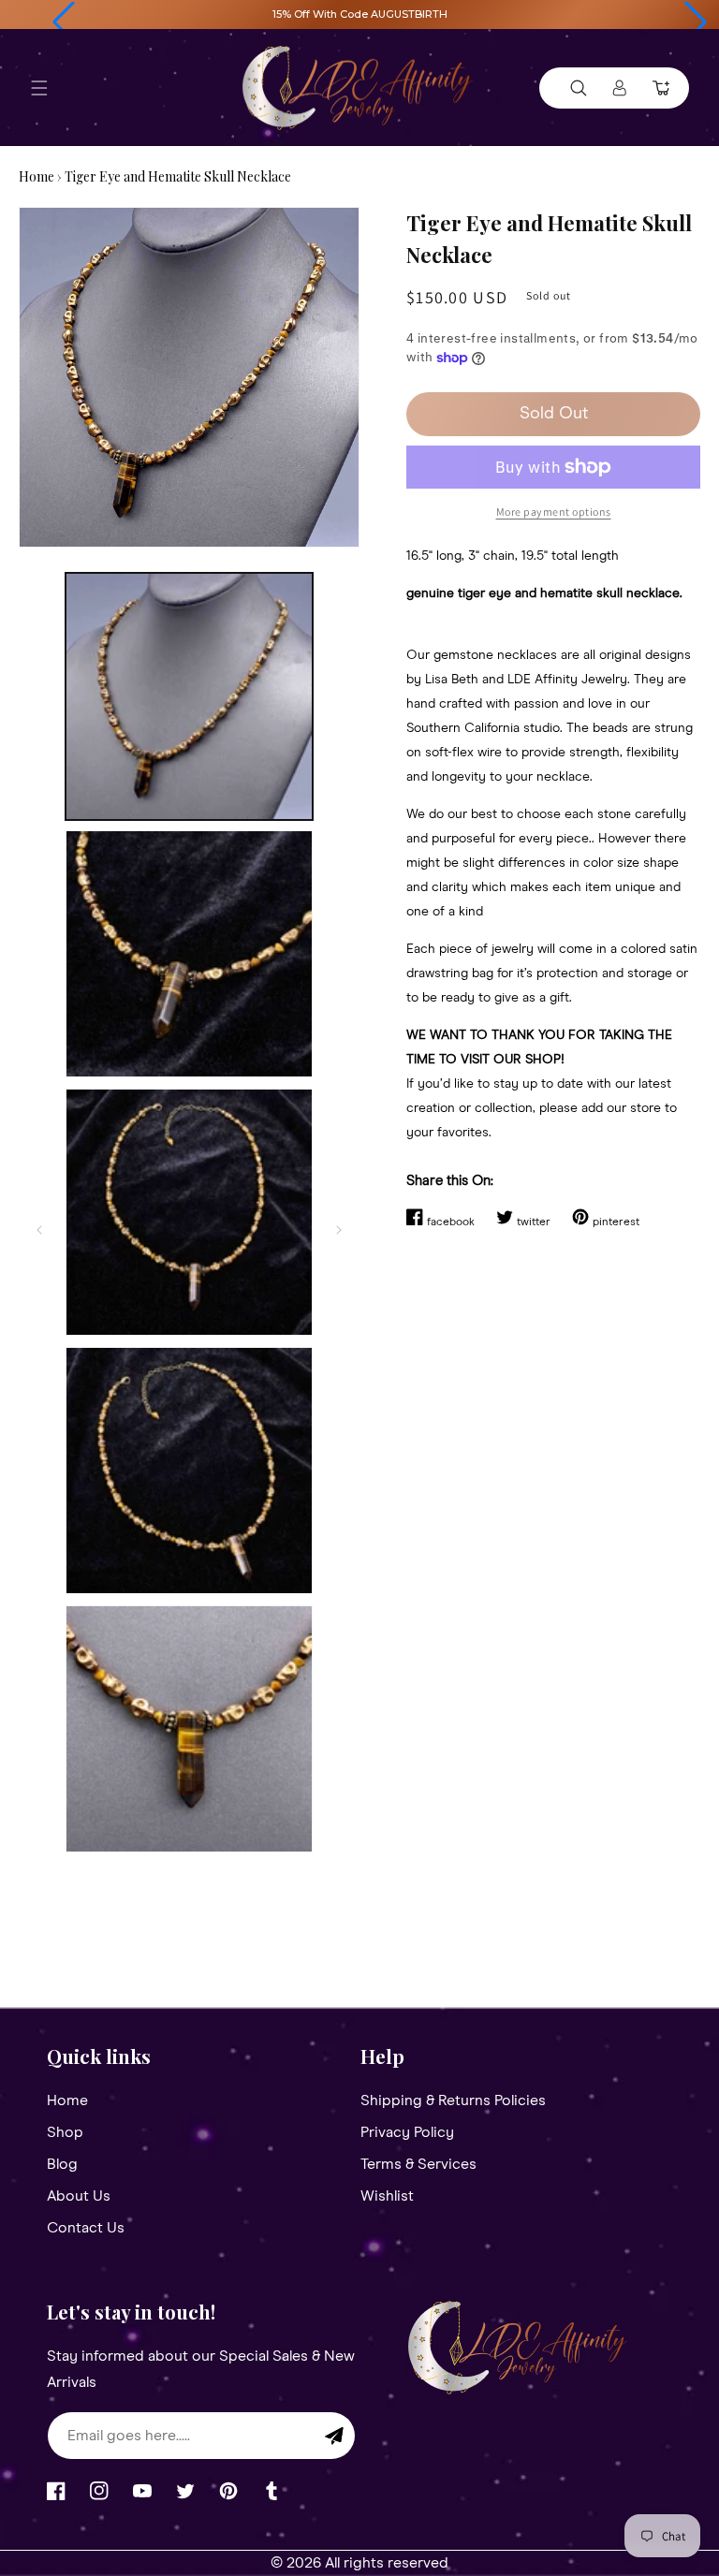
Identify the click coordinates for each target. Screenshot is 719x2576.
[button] (64, 22)
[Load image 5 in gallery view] (189, 1729)
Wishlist (387, 2196)
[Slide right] (339, 1230)
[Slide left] (39, 1230)
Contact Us (86, 2228)
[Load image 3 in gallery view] (189, 1212)
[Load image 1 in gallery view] (189, 696)
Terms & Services (418, 2164)
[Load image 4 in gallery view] (189, 1471)
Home (37, 176)
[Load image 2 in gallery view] (189, 954)
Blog (62, 2164)
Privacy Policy (407, 2132)
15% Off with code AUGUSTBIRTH (360, 14)
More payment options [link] (554, 512)
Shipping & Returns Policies (453, 2101)
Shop (65, 2132)
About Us (79, 2196)
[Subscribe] (334, 2436)
